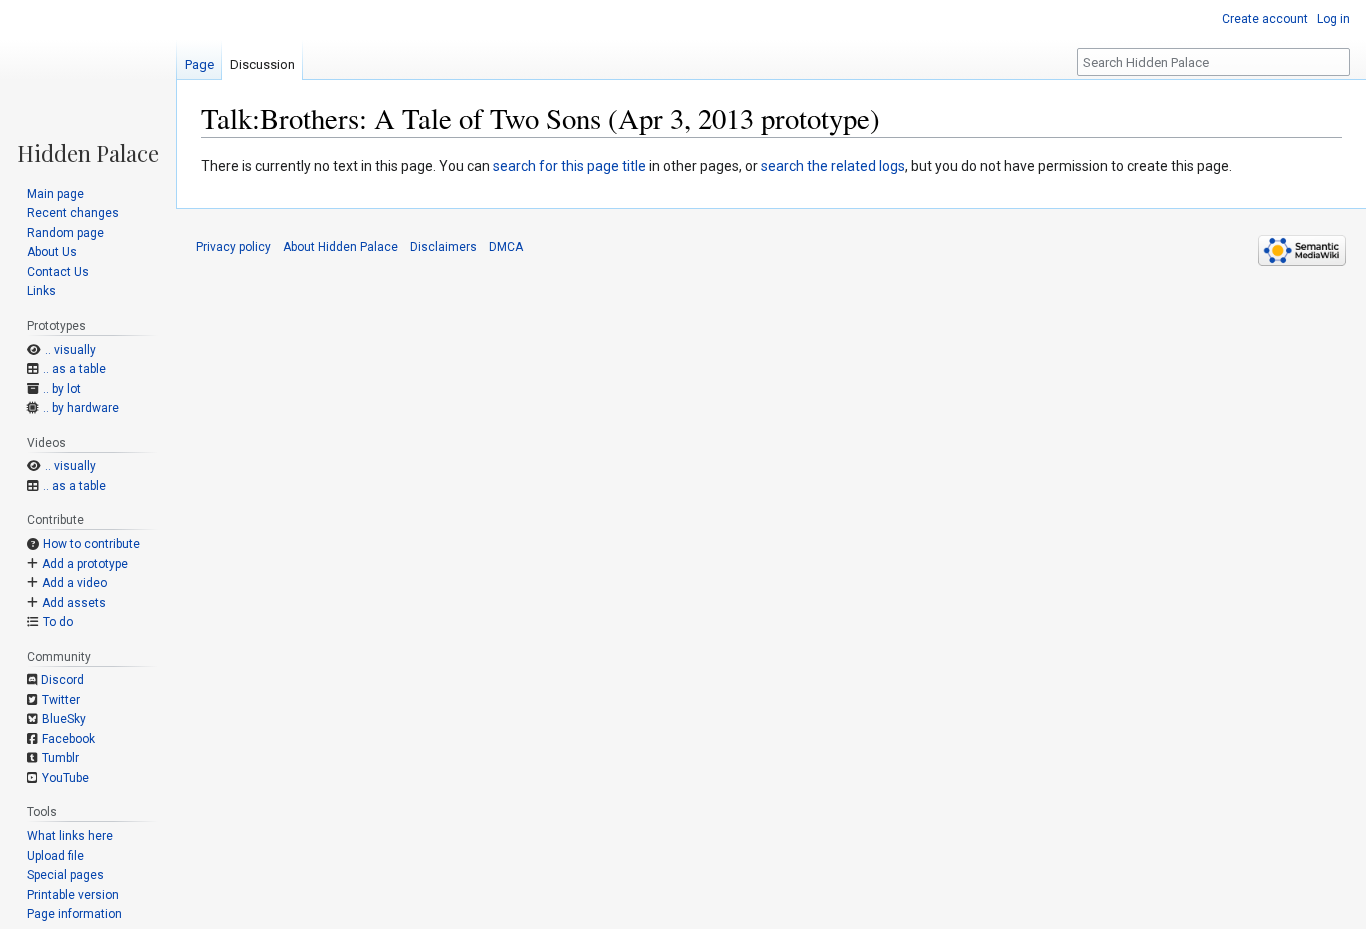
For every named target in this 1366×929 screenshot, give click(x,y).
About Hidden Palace (340, 247)
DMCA (506, 247)
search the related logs (833, 166)
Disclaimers (443, 247)
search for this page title (569, 166)
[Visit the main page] (88, 82)
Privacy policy (233, 247)
